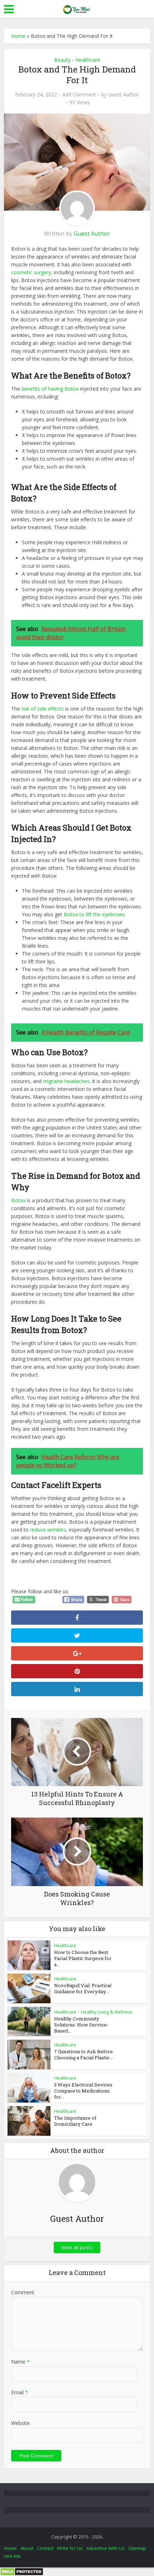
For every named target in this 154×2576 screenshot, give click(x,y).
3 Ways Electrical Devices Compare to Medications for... (83, 2091)
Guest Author (124, 95)
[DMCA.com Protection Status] (22, 2571)
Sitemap (137, 2548)
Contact (45, 2548)
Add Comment (79, 95)
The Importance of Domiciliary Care (75, 2121)
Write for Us (70, 2548)
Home (18, 36)
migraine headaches (66, 1081)
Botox (18, 1200)
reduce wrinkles (48, 1530)
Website (20, 2423)
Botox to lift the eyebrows (93, 914)
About (27, 2548)
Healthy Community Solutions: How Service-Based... (81, 2025)
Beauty (62, 60)
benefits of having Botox (49, 389)
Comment (23, 2292)
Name (20, 2362)
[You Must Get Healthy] (77, 8)
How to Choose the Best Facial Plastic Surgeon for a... (83, 1958)
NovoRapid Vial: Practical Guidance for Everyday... (83, 1988)
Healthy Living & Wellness (107, 2012)
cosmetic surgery (31, 272)
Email (20, 2392)
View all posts (77, 2247)
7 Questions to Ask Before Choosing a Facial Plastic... (83, 2054)
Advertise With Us (105, 2548)
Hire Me (12, 2556)
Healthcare (88, 60)
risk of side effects (42, 709)
